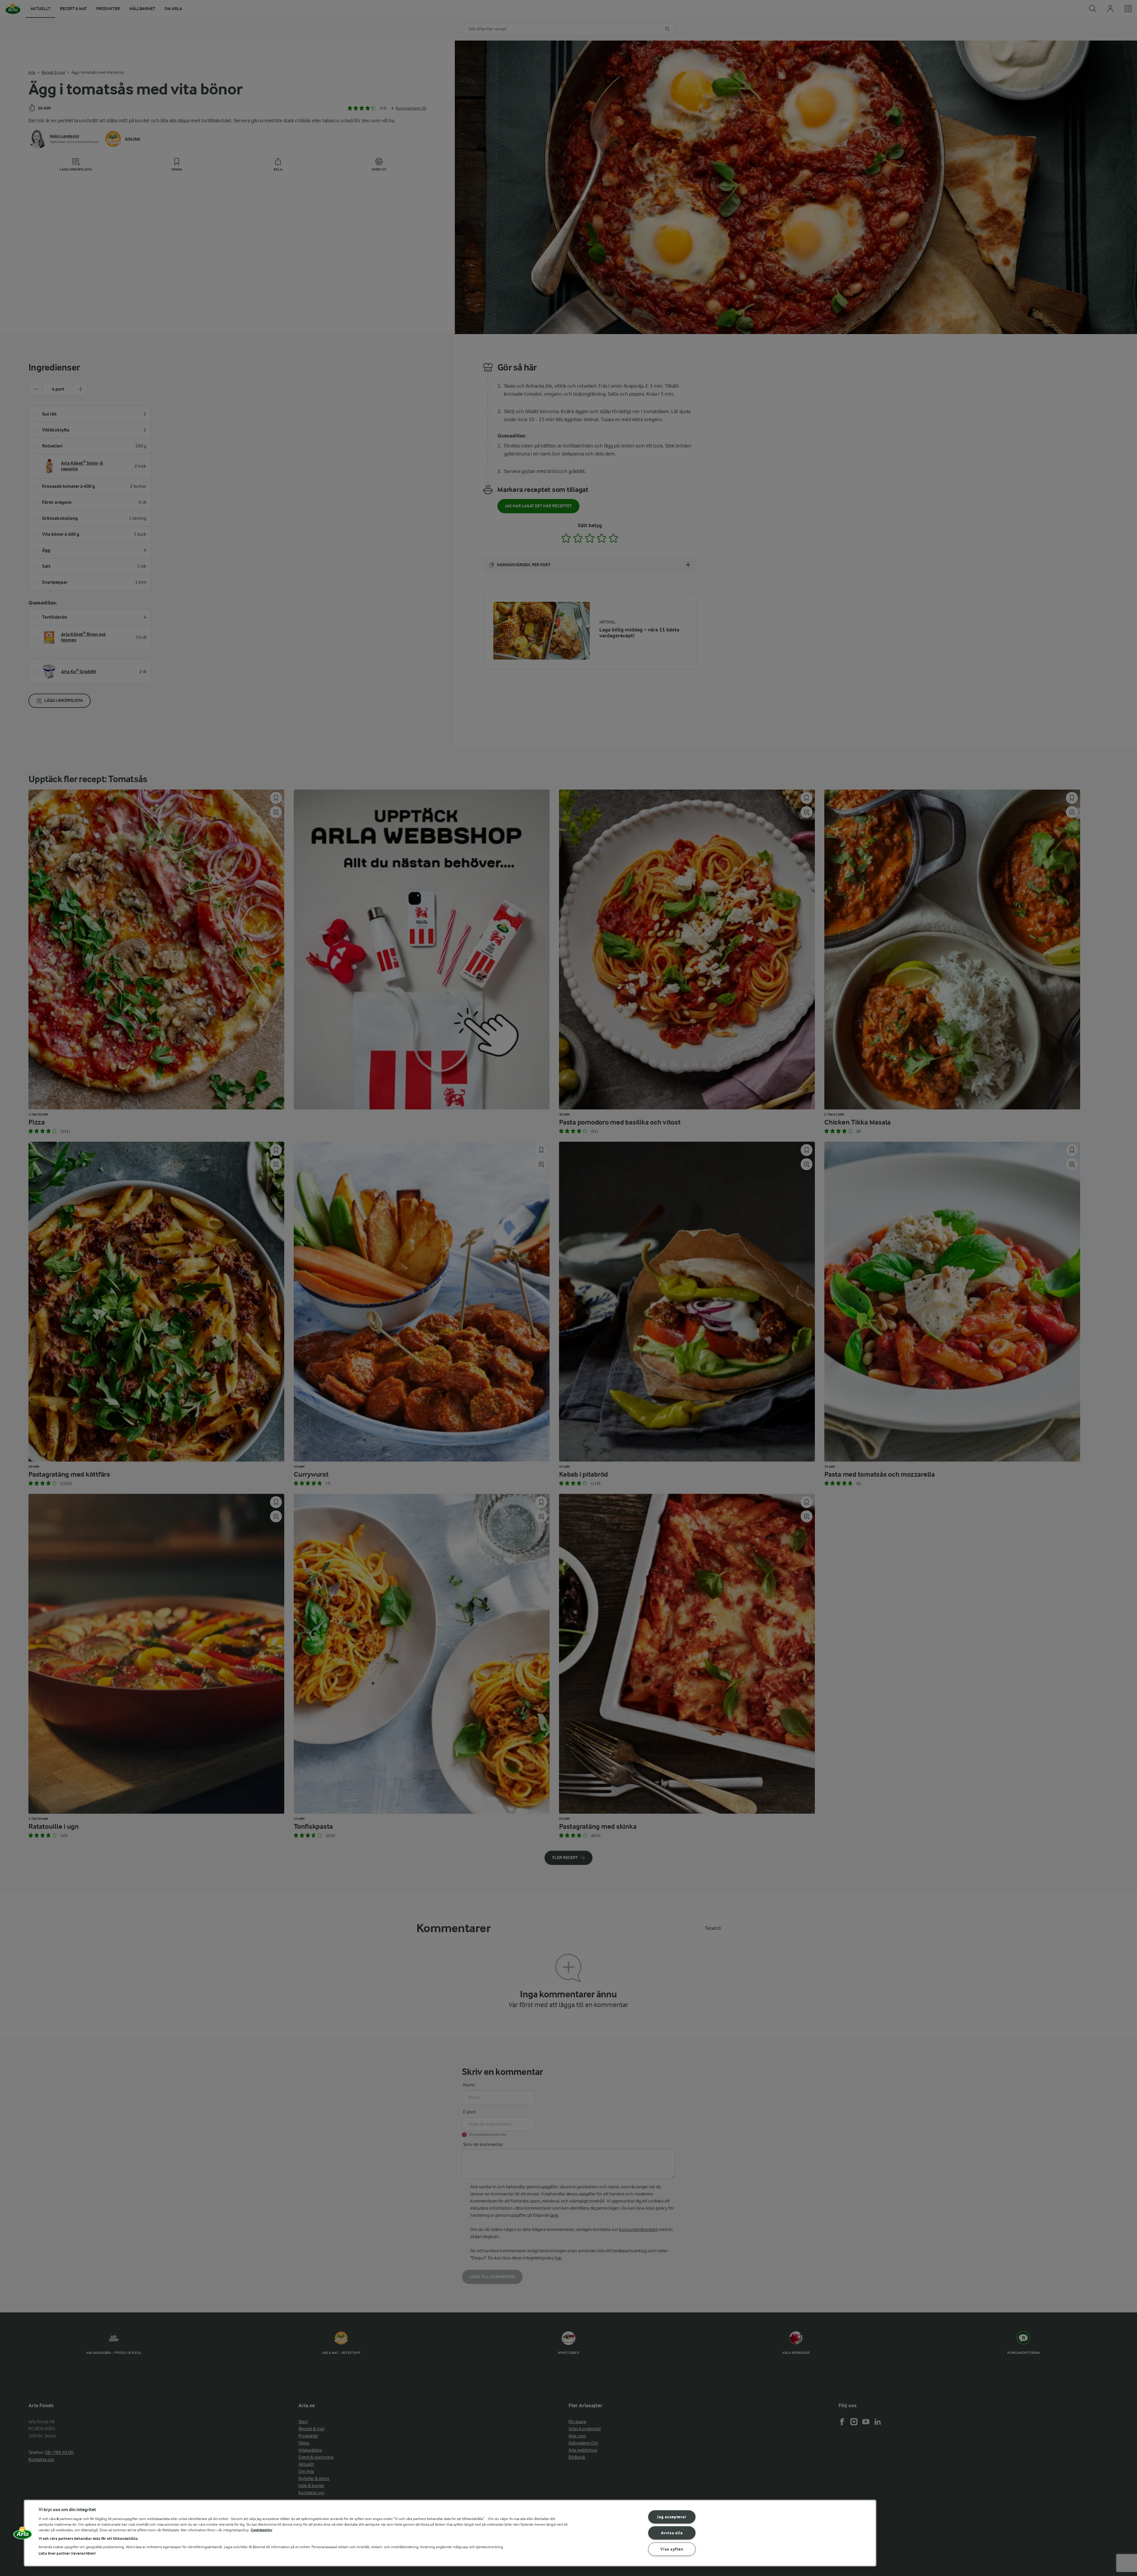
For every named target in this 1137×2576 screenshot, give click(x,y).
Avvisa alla (672, 2533)
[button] (23, 2535)
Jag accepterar (672, 2517)
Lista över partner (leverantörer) (67, 2553)
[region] (450, 2533)
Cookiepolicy (262, 2530)
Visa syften (672, 2549)
